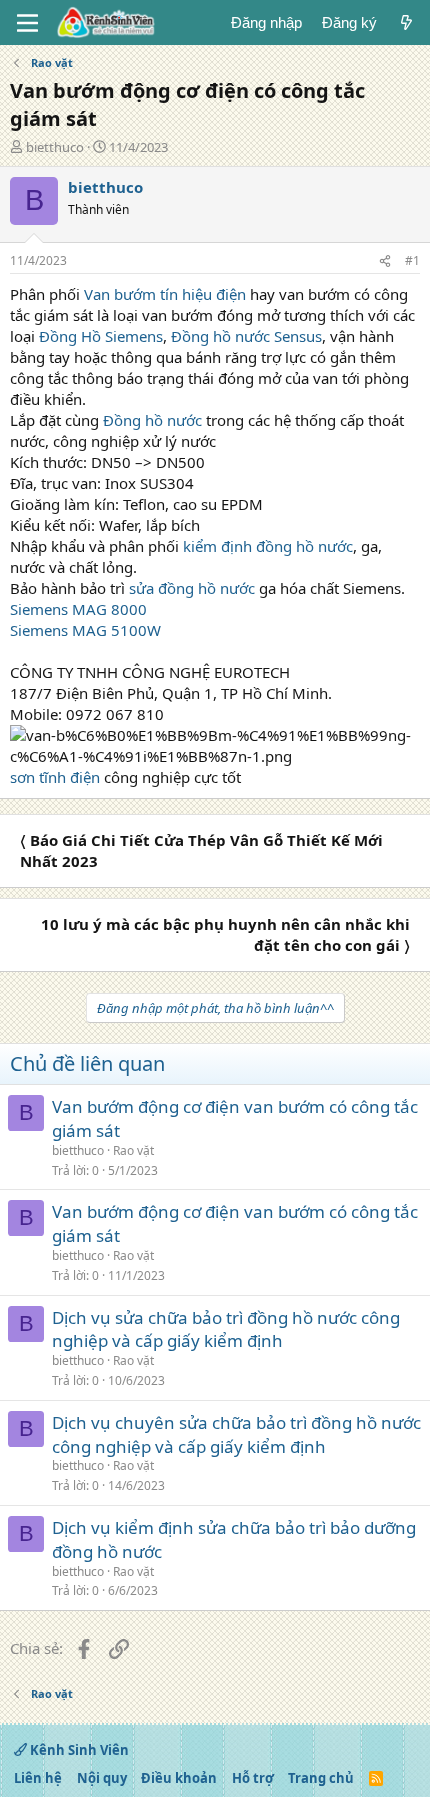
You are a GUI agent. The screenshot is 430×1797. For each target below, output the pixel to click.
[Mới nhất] (406, 22)
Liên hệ (38, 1778)
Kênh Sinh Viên (78, 1750)
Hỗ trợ (253, 1778)
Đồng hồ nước (152, 420)
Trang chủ (321, 1778)
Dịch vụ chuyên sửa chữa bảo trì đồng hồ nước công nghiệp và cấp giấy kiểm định (236, 1434)
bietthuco (55, 147)
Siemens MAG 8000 (78, 609)
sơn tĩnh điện (55, 777)
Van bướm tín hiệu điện (165, 294)
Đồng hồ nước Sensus (246, 336)
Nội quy (102, 1778)
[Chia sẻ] (385, 261)
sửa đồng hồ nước (192, 588)
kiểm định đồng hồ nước (268, 546)
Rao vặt (133, 1150)
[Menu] (27, 23)
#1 (412, 260)
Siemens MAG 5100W (85, 630)
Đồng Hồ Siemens (101, 336)
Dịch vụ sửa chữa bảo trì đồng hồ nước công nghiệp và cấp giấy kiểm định (226, 1329)
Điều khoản (179, 1778)
